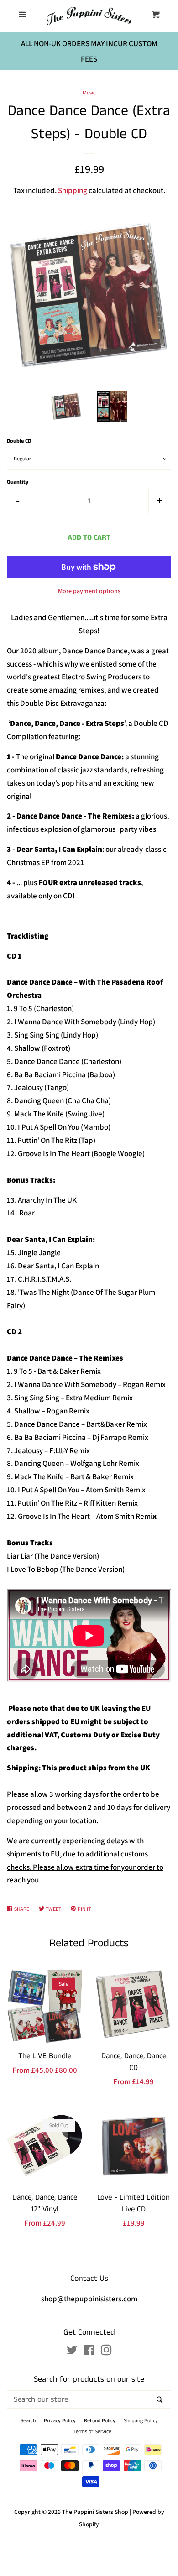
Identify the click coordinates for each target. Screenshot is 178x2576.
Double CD (19, 441)
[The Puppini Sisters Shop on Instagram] (106, 2352)
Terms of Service (92, 2432)
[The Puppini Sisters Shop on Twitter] (72, 2352)
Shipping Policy (141, 2421)
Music (89, 93)
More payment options (89, 591)
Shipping (73, 190)
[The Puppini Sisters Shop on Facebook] (89, 2352)
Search (28, 2421)
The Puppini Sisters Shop (95, 2512)
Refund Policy (100, 2421)
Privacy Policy (60, 2421)
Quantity (18, 482)
